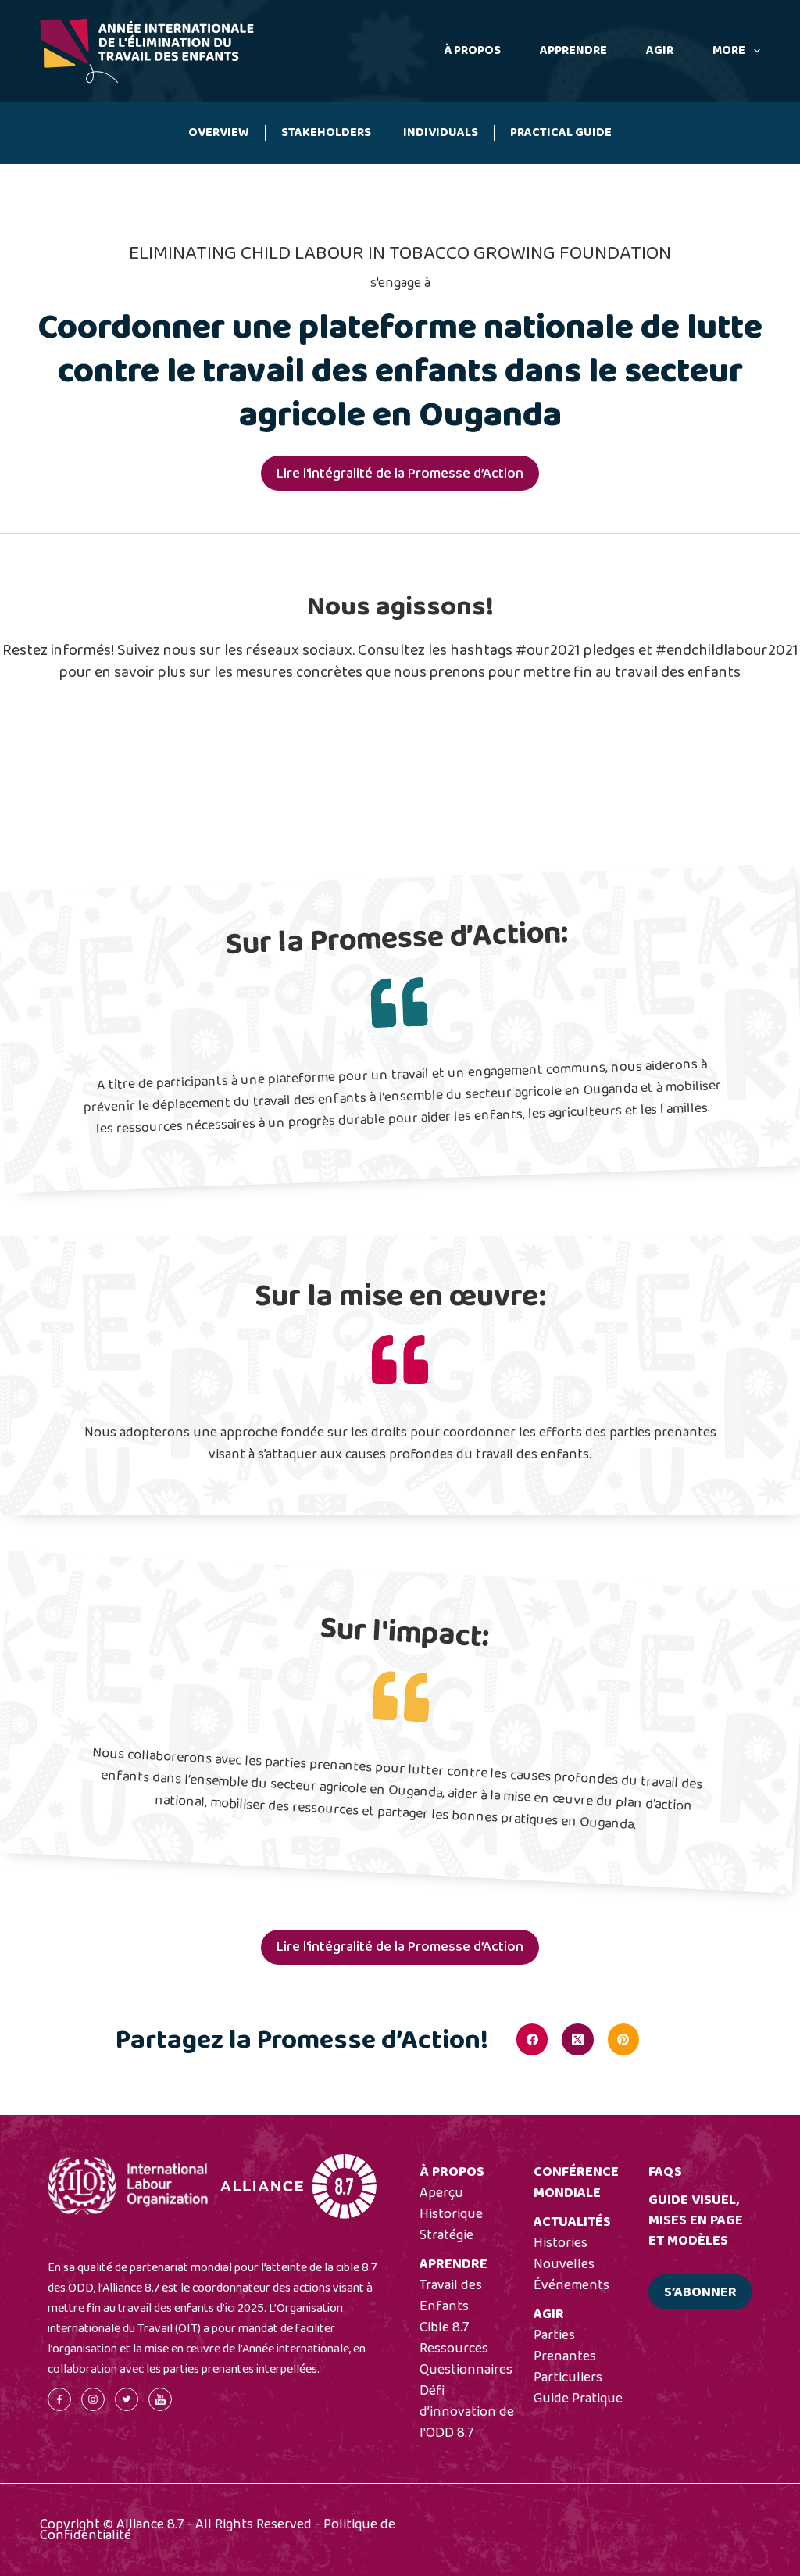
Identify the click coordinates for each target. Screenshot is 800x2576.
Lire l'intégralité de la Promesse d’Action (400, 474)
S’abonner (700, 2292)
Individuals (441, 132)
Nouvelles (564, 2264)
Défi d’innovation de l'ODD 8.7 (467, 2412)
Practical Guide (561, 132)
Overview (219, 132)
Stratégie (446, 2235)
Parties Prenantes (565, 2346)
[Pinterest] (623, 2039)
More (729, 50)
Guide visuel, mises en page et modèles (696, 2220)
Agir (660, 50)
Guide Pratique (578, 2399)
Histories (561, 2243)
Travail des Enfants (451, 2296)
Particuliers (568, 2377)
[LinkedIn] (669, 2039)
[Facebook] (532, 2039)
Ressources (454, 2349)
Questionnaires (466, 2370)
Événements (571, 2285)
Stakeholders (326, 132)
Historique (451, 2214)
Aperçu (441, 2193)
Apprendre (573, 50)
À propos (472, 50)
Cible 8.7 (444, 2327)
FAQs (665, 2172)
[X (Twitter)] (577, 2039)
